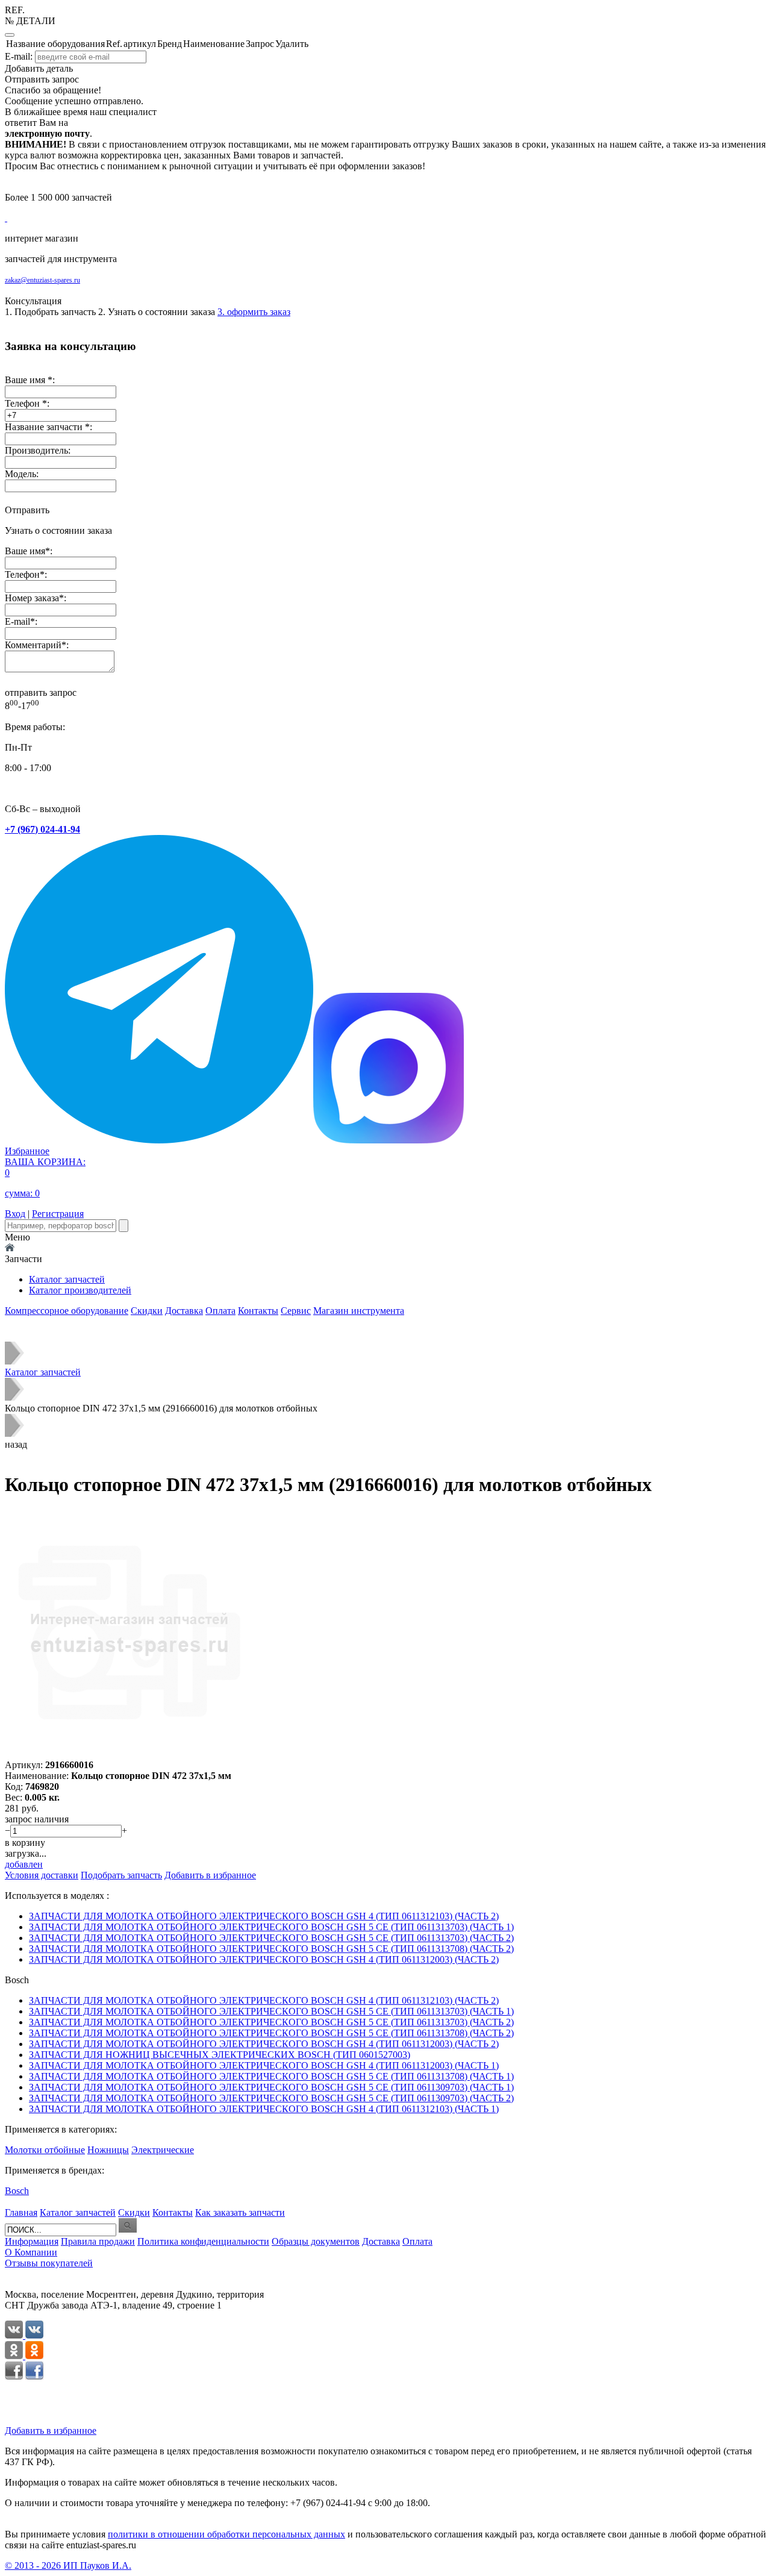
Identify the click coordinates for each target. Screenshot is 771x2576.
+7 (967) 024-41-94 (42, 829)
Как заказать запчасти (240, 2212)
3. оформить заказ (254, 312)
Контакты (258, 1311)
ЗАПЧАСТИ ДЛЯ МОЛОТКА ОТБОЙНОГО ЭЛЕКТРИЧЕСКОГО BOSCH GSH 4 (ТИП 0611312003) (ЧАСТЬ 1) (264, 2065)
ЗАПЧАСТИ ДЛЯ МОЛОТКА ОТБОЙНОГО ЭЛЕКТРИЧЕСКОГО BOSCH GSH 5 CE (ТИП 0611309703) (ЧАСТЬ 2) (271, 2098)
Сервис (296, 1311)
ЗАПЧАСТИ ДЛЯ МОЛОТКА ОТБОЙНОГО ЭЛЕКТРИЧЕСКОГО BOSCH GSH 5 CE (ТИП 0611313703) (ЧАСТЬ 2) (271, 1938)
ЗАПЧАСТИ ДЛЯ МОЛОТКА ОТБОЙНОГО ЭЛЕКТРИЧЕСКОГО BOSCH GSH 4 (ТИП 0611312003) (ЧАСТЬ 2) (264, 1959)
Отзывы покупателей (49, 2263)
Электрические (163, 2150)
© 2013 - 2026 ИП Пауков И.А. (68, 2565)
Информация (32, 2241)
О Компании (31, 2252)
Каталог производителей (80, 1290)
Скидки (147, 1311)
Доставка (184, 1311)
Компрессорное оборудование (67, 1311)
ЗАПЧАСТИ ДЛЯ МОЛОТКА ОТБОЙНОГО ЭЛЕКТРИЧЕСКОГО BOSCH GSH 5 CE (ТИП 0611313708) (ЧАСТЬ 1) (271, 2076)
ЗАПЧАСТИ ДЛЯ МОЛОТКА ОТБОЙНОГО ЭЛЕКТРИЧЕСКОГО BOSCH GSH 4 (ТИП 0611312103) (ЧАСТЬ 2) (264, 1916)
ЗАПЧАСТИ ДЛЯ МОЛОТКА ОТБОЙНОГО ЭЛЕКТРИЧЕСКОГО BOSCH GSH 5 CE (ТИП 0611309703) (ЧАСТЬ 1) (271, 2087)
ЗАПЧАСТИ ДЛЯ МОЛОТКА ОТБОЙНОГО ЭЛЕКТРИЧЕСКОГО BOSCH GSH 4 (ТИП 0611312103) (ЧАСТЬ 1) (264, 2109)
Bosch (17, 2191)
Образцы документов (316, 2241)
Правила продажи (98, 2241)
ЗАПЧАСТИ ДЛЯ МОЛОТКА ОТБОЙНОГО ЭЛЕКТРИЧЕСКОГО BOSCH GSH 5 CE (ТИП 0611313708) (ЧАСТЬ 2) (271, 1949)
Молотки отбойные (45, 2150)
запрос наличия (37, 1819)
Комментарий (33, 645)
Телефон (22, 574)
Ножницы (108, 2150)
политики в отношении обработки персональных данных (226, 2534)
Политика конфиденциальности (203, 2241)
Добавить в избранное (51, 2431)
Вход (15, 1214)
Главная (21, 2212)
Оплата (220, 1311)
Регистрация (58, 1214)
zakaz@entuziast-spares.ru (42, 280)
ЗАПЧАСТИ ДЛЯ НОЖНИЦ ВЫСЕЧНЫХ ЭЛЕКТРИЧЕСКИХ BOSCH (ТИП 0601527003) (220, 2055)
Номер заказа (32, 598)
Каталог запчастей (67, 1279)
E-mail (17, 621)
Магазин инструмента (359, 1311)
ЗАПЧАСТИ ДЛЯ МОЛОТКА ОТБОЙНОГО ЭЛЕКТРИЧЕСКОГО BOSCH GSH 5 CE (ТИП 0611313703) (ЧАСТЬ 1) (271, 1927)
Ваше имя (25, 551)
